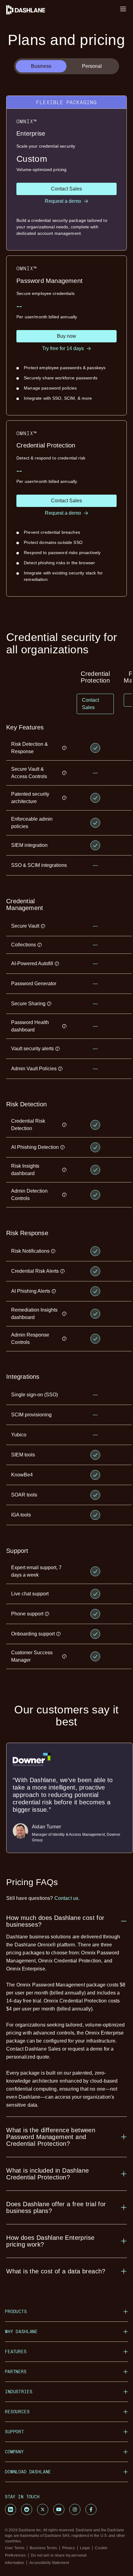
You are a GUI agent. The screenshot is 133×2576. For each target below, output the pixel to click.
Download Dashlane (28, 2472)
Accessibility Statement (49, 2563)
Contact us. (67, 1898)
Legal (85, 2548)
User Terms (15, 2548)
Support (15, 2432)
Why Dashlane (21, 2331)
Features (16, 2351)
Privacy (69, 2548)
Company (14, 2452)
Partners (16, 2372)
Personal (92, 66)
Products (16, 2311)
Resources (17, 2412)
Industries (19, 2392)
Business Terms (43, 2548)
